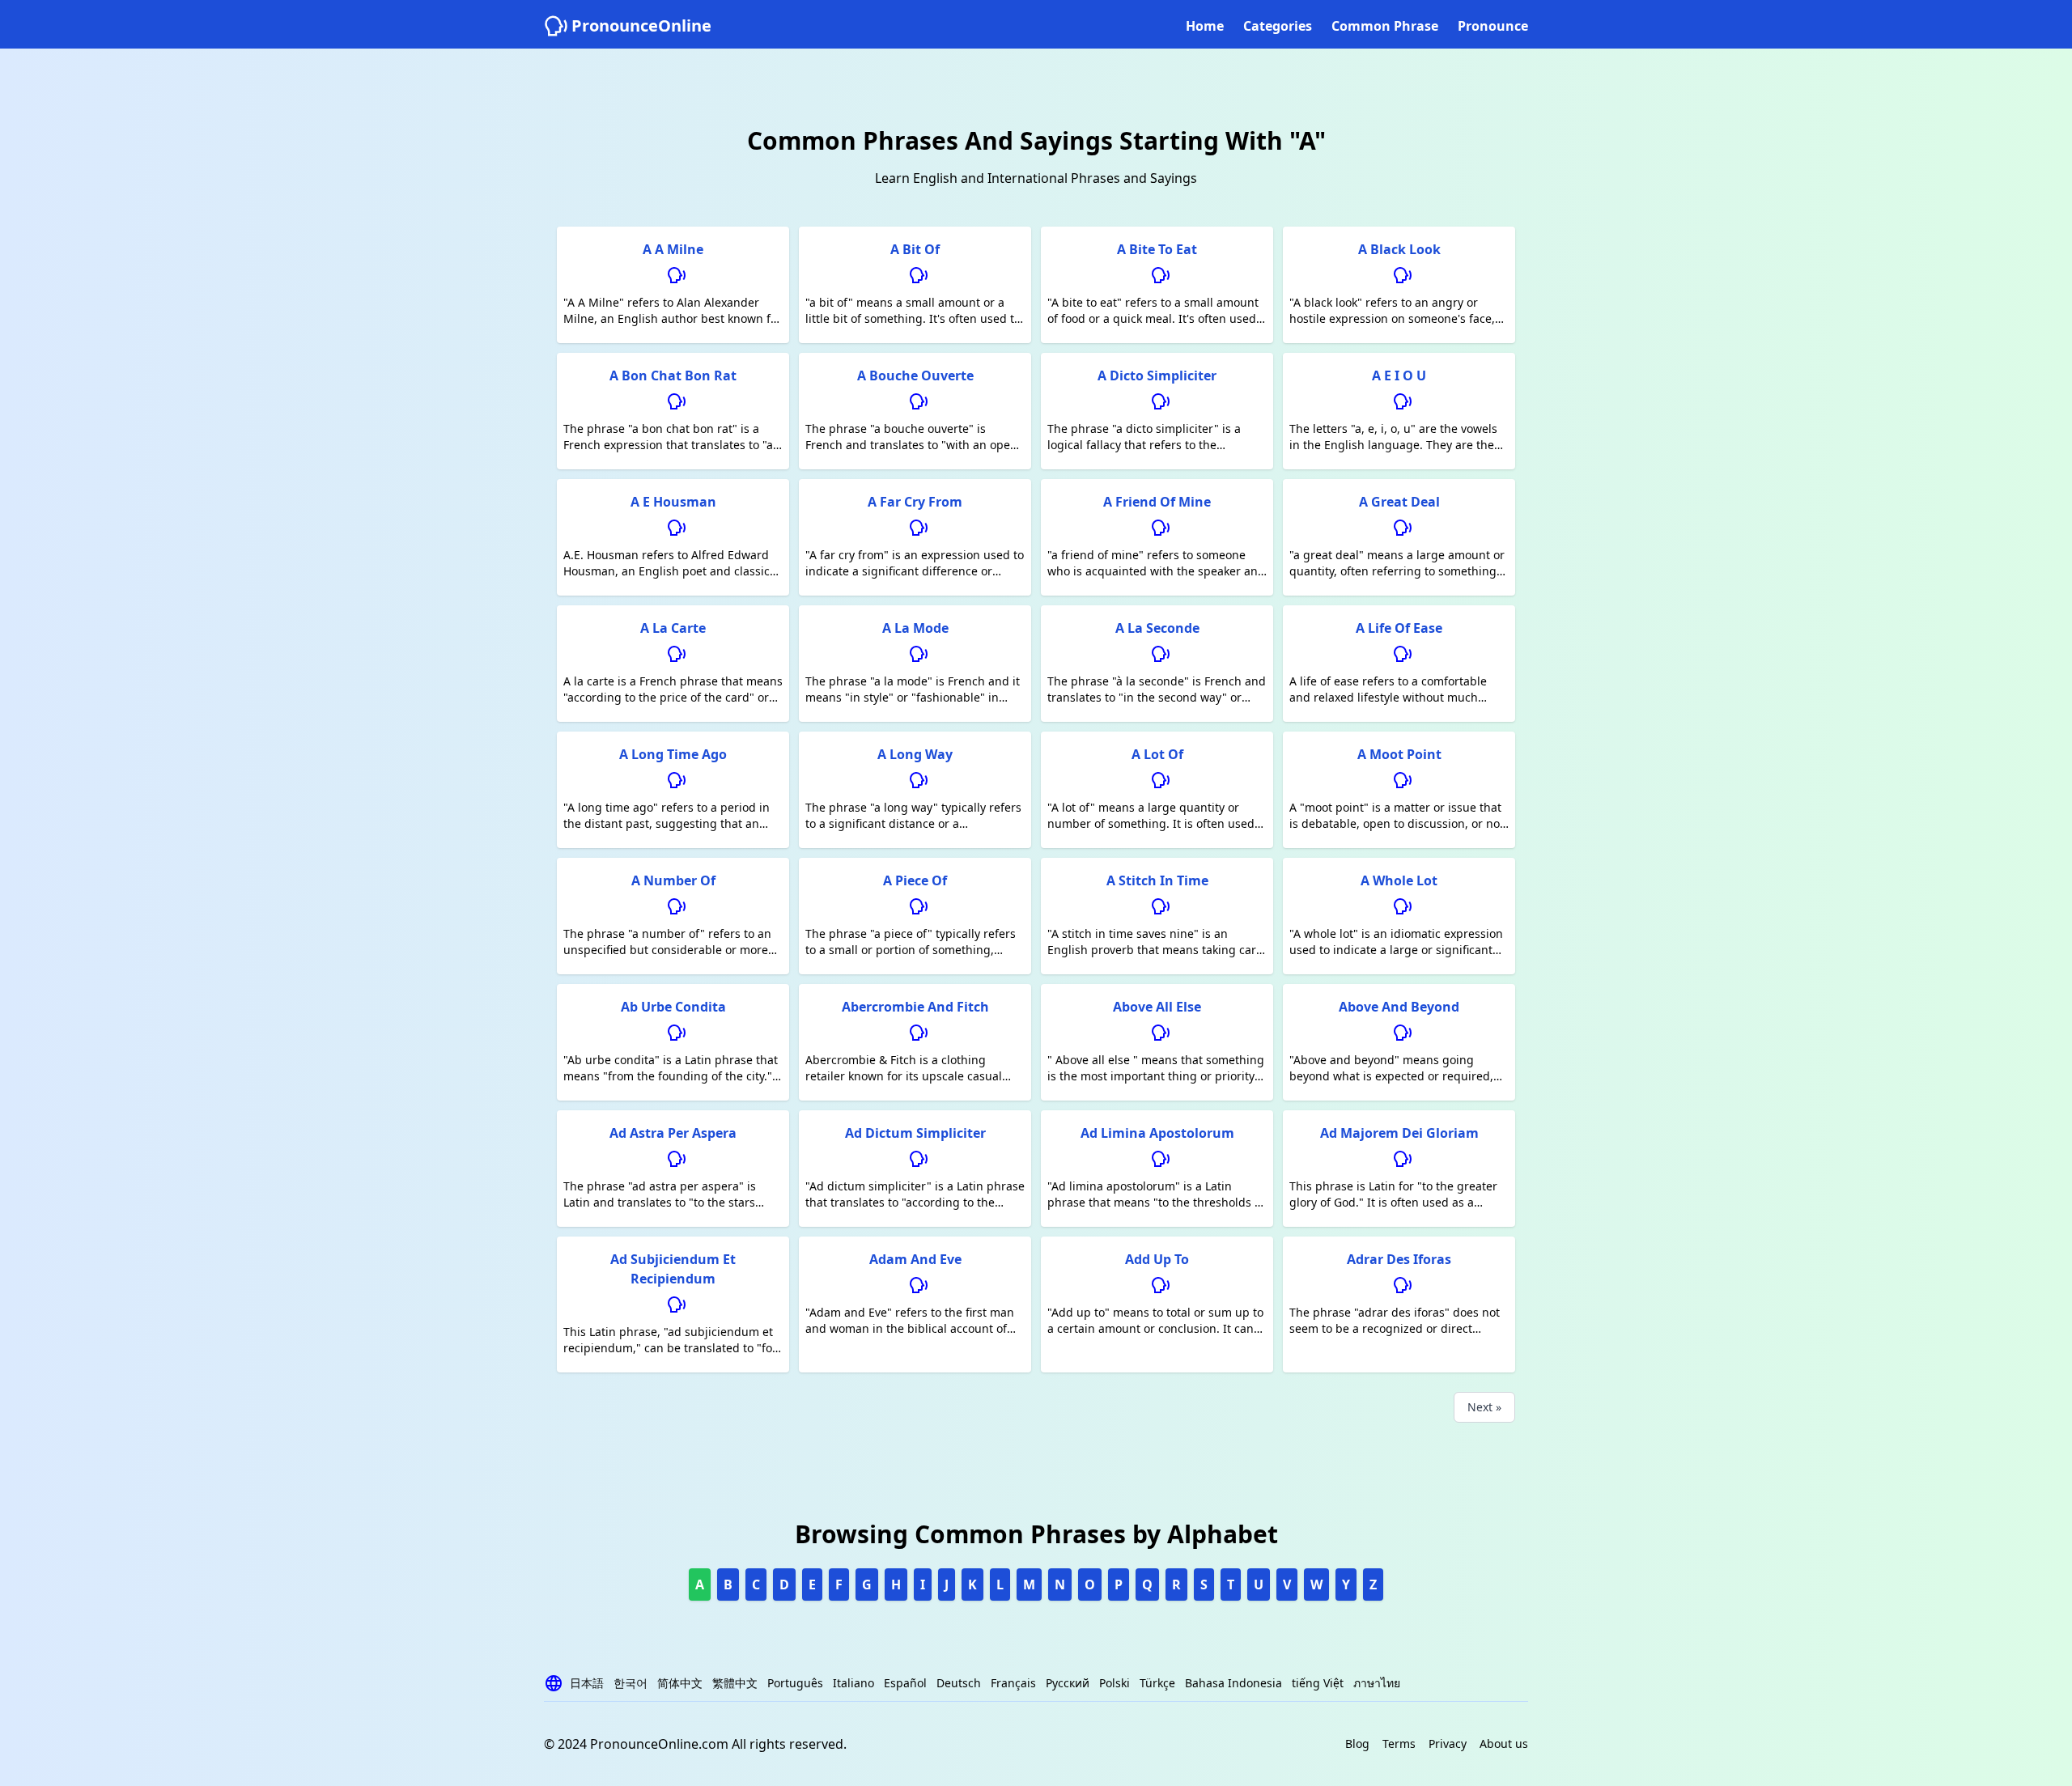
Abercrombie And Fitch (915, 1007)
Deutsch (959, 1683)
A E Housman (673, 502)
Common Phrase (1385, 26)
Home (1205, 26)
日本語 (587, 1683)
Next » (1484, 1407)
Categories (1278, 26)
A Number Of (673, 880)
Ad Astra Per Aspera (673, 1133)
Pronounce (1493, 26)
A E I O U (1399, 375)
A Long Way (915, 754)
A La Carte (673, 628)
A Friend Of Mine (1157, 502)
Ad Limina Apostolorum (1157, 1133)
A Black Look (1399, 249)
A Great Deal (1399, 502)
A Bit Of (915, 249)
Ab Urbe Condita (673, 1007)
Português (795, 1683)
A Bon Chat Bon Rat (673, 375)
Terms (1399, 1744)
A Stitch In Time (1157, 880)
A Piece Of (915, 880)
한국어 (631, 1683)
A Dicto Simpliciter (1157, 375)
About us (1504, 1744)
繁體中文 (735, 1683)
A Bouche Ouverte (915, 375)
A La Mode (915, 628)
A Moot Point (1399, 754)
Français (1013, 1683)
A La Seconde (1157, 628)
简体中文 (680, 1683)
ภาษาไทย (1377, 1683)
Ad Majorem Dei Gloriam (1399, 1133)
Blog (1357, 1744)
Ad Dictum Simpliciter (915, 1133)
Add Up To (1157, 1259)
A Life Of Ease (1399, 628)
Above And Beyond (1399, 1007)
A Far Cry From (915, 502)
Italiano (853, 1683)
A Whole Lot (1399, 880)
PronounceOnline (641, 25)
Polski (1115, 1683)
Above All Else (1157, 1007)
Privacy (1448, 1744)
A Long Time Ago (673, 754)
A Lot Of (1157, 754)
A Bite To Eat (1157, 249)
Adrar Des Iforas (1399, 1259)
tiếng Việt (1318, 1683)
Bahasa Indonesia (1233, 1683)
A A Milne (673, 249)
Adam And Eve (915, 1259)
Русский (1068, 1683)
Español (905, 1683)
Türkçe (1157, 1683)
